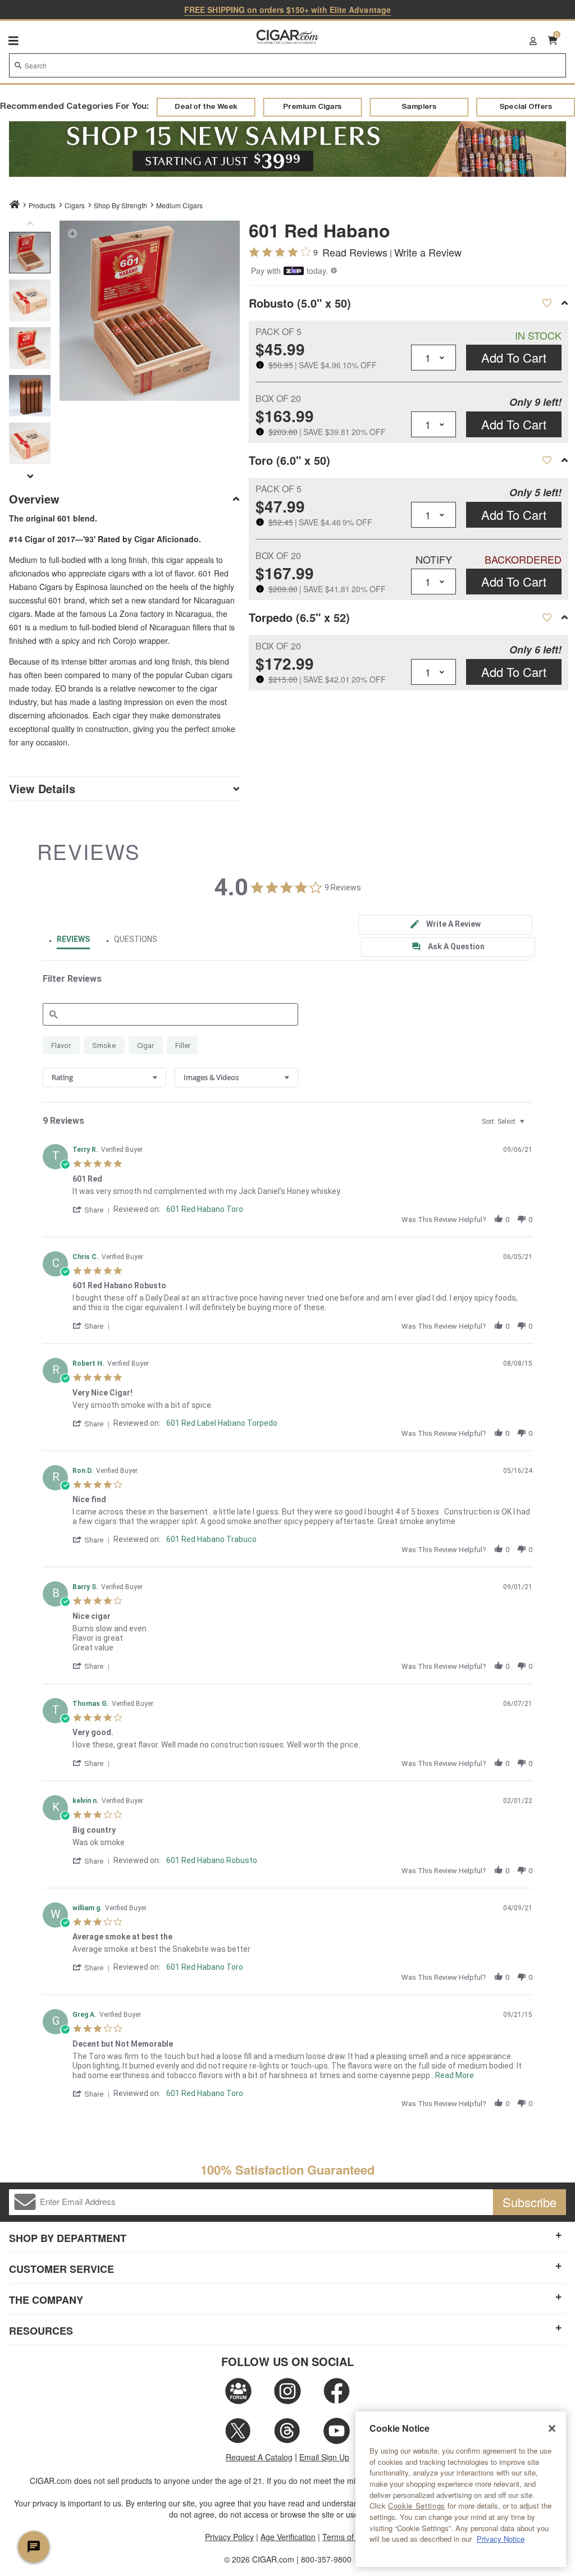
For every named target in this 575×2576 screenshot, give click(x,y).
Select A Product (547, 303)
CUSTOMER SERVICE (61, 2269)
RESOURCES (41, 2331)
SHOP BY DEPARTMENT (68, 2238)
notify (434, 559)
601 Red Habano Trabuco (211, 1539)
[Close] (552, 2428)
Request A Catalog (259, 2457)
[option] (30, 253)
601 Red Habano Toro (205, 1209)
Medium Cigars (179, 205)
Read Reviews (355, 252)
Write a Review (428, 252)
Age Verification (288, 2537)
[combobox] (287, 65)
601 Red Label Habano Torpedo (222, 1423)
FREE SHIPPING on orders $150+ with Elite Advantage (287, 10)
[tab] (445, 925)
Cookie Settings (417, 2506)
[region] (461, 2489)
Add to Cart (514, 357)
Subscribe (530, 2202)
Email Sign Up (324, 2457)
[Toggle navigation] (13, 40)
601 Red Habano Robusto (212, 1860)
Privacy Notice (501, 2539)
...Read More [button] (452, 2075)
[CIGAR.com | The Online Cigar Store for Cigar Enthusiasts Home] (288, 38)
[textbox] (530, 1126)
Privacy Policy (229, 2537)
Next (30, 476)
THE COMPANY (46, 2300)
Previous (30, 226)
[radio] (61, 1045)
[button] (72, 233)
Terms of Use (346, 2537)
